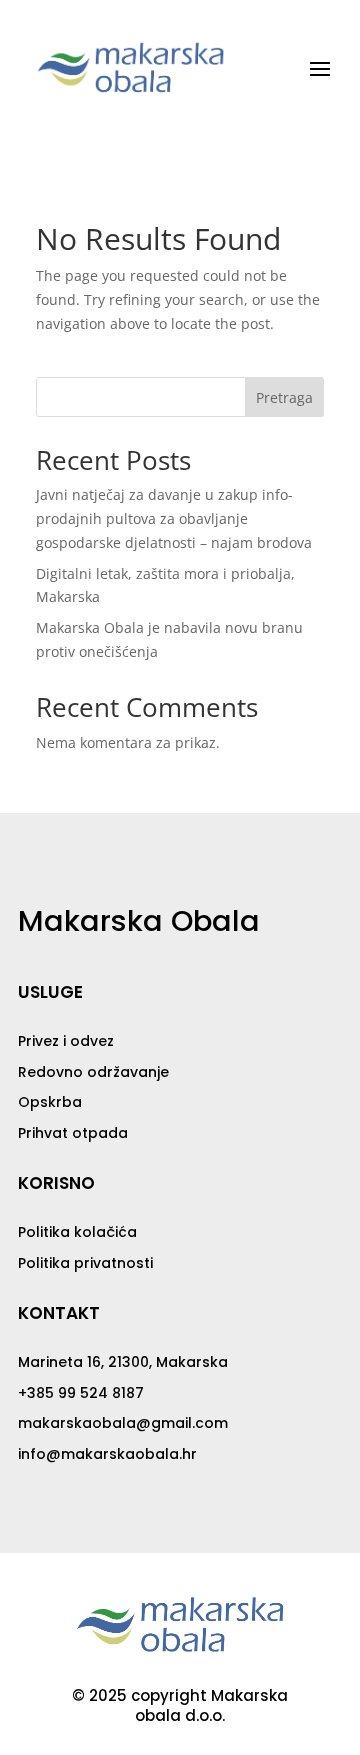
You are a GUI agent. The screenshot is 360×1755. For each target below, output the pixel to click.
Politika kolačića (77, 1232)
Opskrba (50, 1102)
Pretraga (284, 397)
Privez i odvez (66, 1041)
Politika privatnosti (85, 1263)
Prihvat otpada (73, 1133)
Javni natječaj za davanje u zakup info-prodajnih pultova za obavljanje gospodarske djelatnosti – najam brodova (174, 518)
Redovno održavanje (93, 1072)
